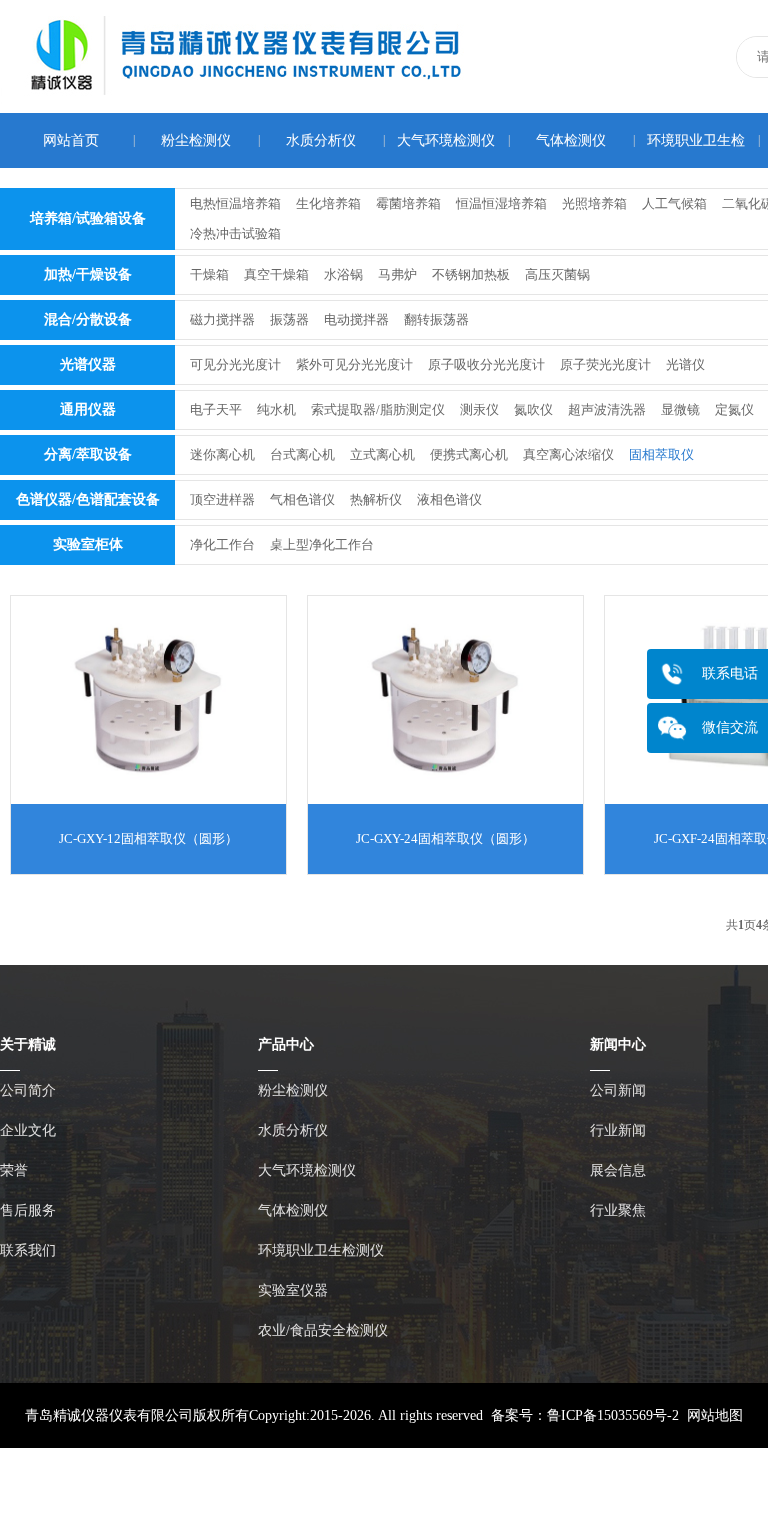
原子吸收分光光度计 (486, 364)
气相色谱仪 (302, 499)
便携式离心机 (469, 454)
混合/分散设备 (88, 319)
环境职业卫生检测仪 (321, 1250)
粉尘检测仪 (196, 140)
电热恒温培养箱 (235, 203)
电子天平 (216, 409)
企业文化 (28, 1130)
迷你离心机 (222, 454)
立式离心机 (382, 454)
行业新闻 (618, 1130)
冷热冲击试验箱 (235, 233)
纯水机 (276, 409)
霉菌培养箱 (408, 203)
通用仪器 (88, 409)
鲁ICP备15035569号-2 (613, 1415)
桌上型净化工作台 (322, 544)
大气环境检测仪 (446, 140)
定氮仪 (734, 409)
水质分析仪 (321, 140)
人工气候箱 (674, 203)
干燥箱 (209, 274)
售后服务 (28, 1210)
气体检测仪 (571, 140)
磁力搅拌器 (222, 319)
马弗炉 (397, 274)
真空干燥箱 (276, 274)
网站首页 (71, 140)
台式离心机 (302, 454)
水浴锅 (343, 274)
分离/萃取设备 (88, 454)
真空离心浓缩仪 (568, 454)
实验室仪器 (293, 1290)
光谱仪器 (88, 364)
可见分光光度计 (235, 364)
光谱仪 (685, 364)
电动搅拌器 (356, 319)
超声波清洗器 (607, 409)
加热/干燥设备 (88, 274)
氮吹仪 (533, 409)
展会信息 (618, 1170)
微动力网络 (435, 1480)
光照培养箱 (594, 203)
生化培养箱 (328, 203)
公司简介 (28, 1090)
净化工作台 (222, 544)
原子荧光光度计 (605, 364)
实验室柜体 (88, 544)
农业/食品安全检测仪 (323, 1330)
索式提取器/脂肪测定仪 (378, 409)
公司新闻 (618, 1090)
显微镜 (680, 409)
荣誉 (14, 1170)
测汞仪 (479, 409)
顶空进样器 (222, 499)
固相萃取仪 (661, 454)
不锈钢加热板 (471, 274)
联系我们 (28, 1250)
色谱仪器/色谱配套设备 (88, 499)
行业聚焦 (618, 1210)
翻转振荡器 (436, 319)
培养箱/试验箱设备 (88, 218)
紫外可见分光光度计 (354, 364)
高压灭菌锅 (557, 274)
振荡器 (289, 319)
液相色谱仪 (449, 499)
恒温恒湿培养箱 (501, 203)
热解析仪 (376, 499)
